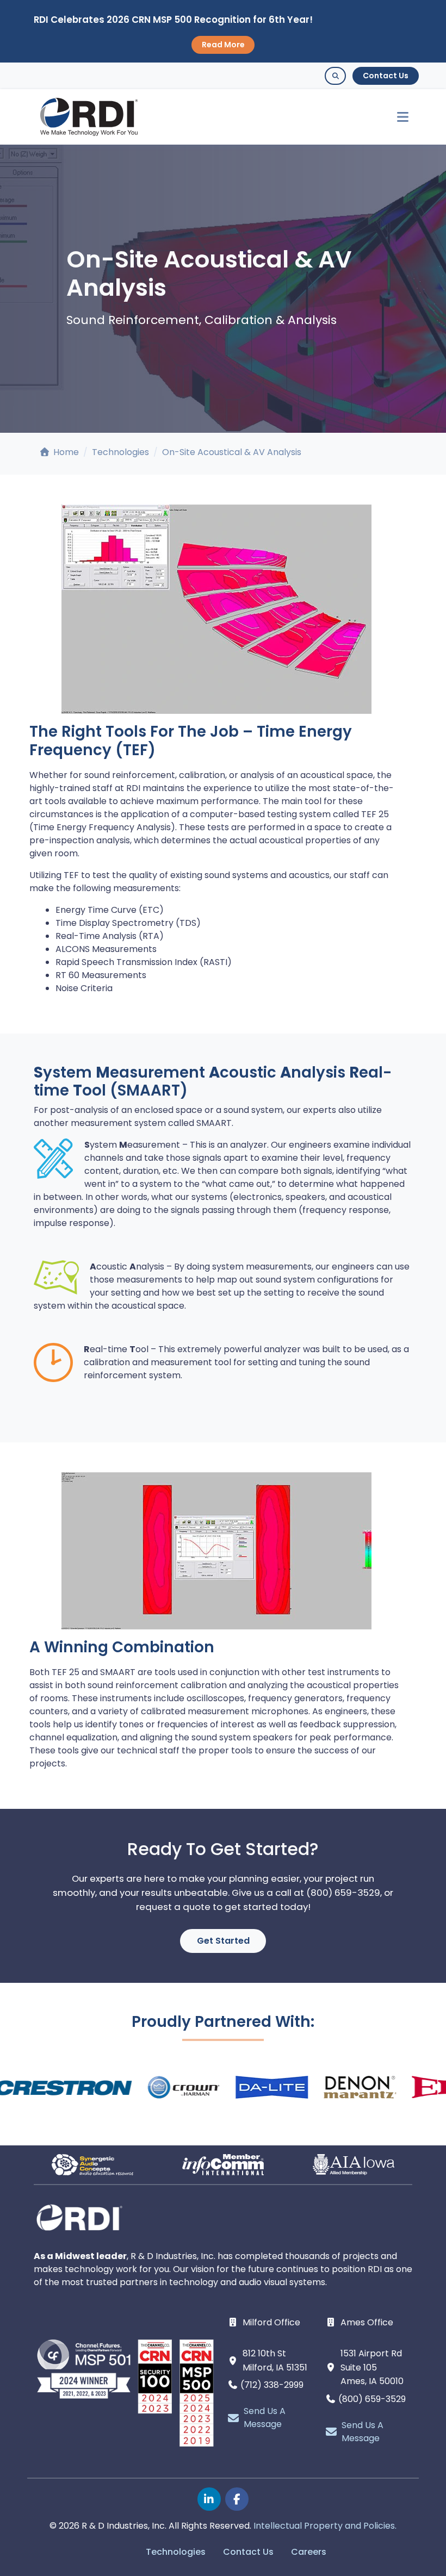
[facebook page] (237, 2499)
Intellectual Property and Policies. (325, 2526)
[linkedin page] (209, 2499)
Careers (309, 2552)
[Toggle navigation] (398, 117)
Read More (223, 45)
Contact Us (386, 76)
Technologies (120, 452)
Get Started (223, 1941)
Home (65, 452)
